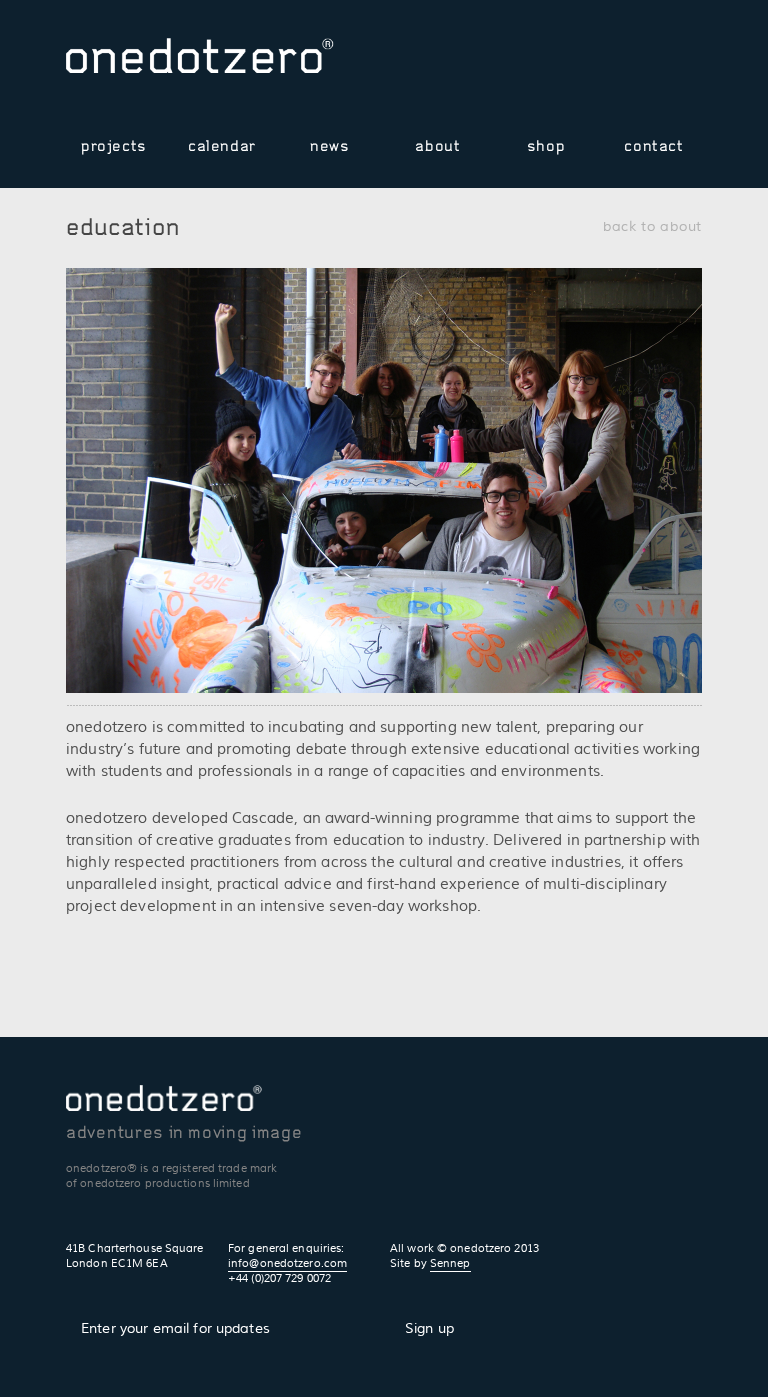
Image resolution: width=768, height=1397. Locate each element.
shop (546, 146)
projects (114, 146)
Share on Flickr (689, 62)
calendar (222, 146)
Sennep (450, 1263)
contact (653, 146)
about (437, 146)
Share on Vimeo (602, 62)
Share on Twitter (631, 62)
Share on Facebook (660, 62)
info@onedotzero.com (287, 1263)
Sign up (429, 1329)
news (330, 146)
